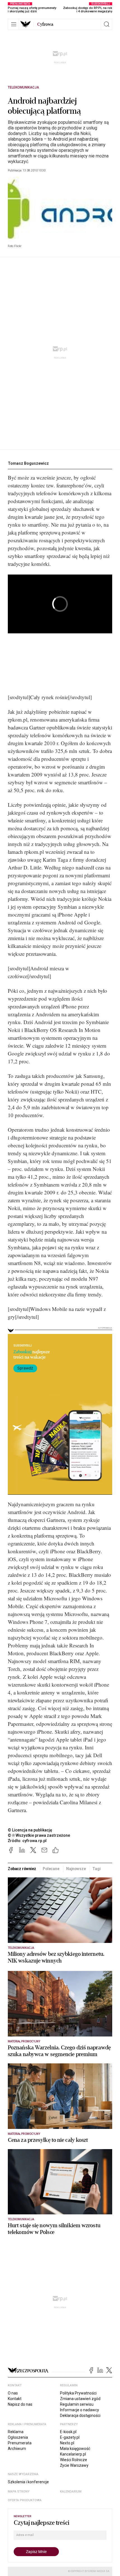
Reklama (16, 2432)
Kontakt (15, 2399)
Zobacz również (22, 1869)
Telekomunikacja (23, 87)
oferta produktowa (25, 2500)
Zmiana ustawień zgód (80, 2399)
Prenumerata (20, 2443)
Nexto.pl (67, 2443)
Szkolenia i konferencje (28, 2482)
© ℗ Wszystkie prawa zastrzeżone (39, 1835)
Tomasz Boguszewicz (28, 463)
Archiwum (17, 2449)
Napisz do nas (20, 2404)
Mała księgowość (75, 2449)
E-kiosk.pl (68, 2432)
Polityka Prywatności (78, 2393)
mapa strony (19, 2492)
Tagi (96, 1869)
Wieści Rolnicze (74, 2460)
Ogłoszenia (18, 2437)
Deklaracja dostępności (80, 2415)
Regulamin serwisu (77, 2404)
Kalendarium (71, 2492)
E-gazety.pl (70, 2437)
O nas (13, 2393)
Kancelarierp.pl (73, 2454)
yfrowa (45, 24)
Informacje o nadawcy (80, 2410)
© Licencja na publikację (30, 1830)
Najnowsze (76, 1869)
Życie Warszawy (74, 2465)
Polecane (51, 1869)
